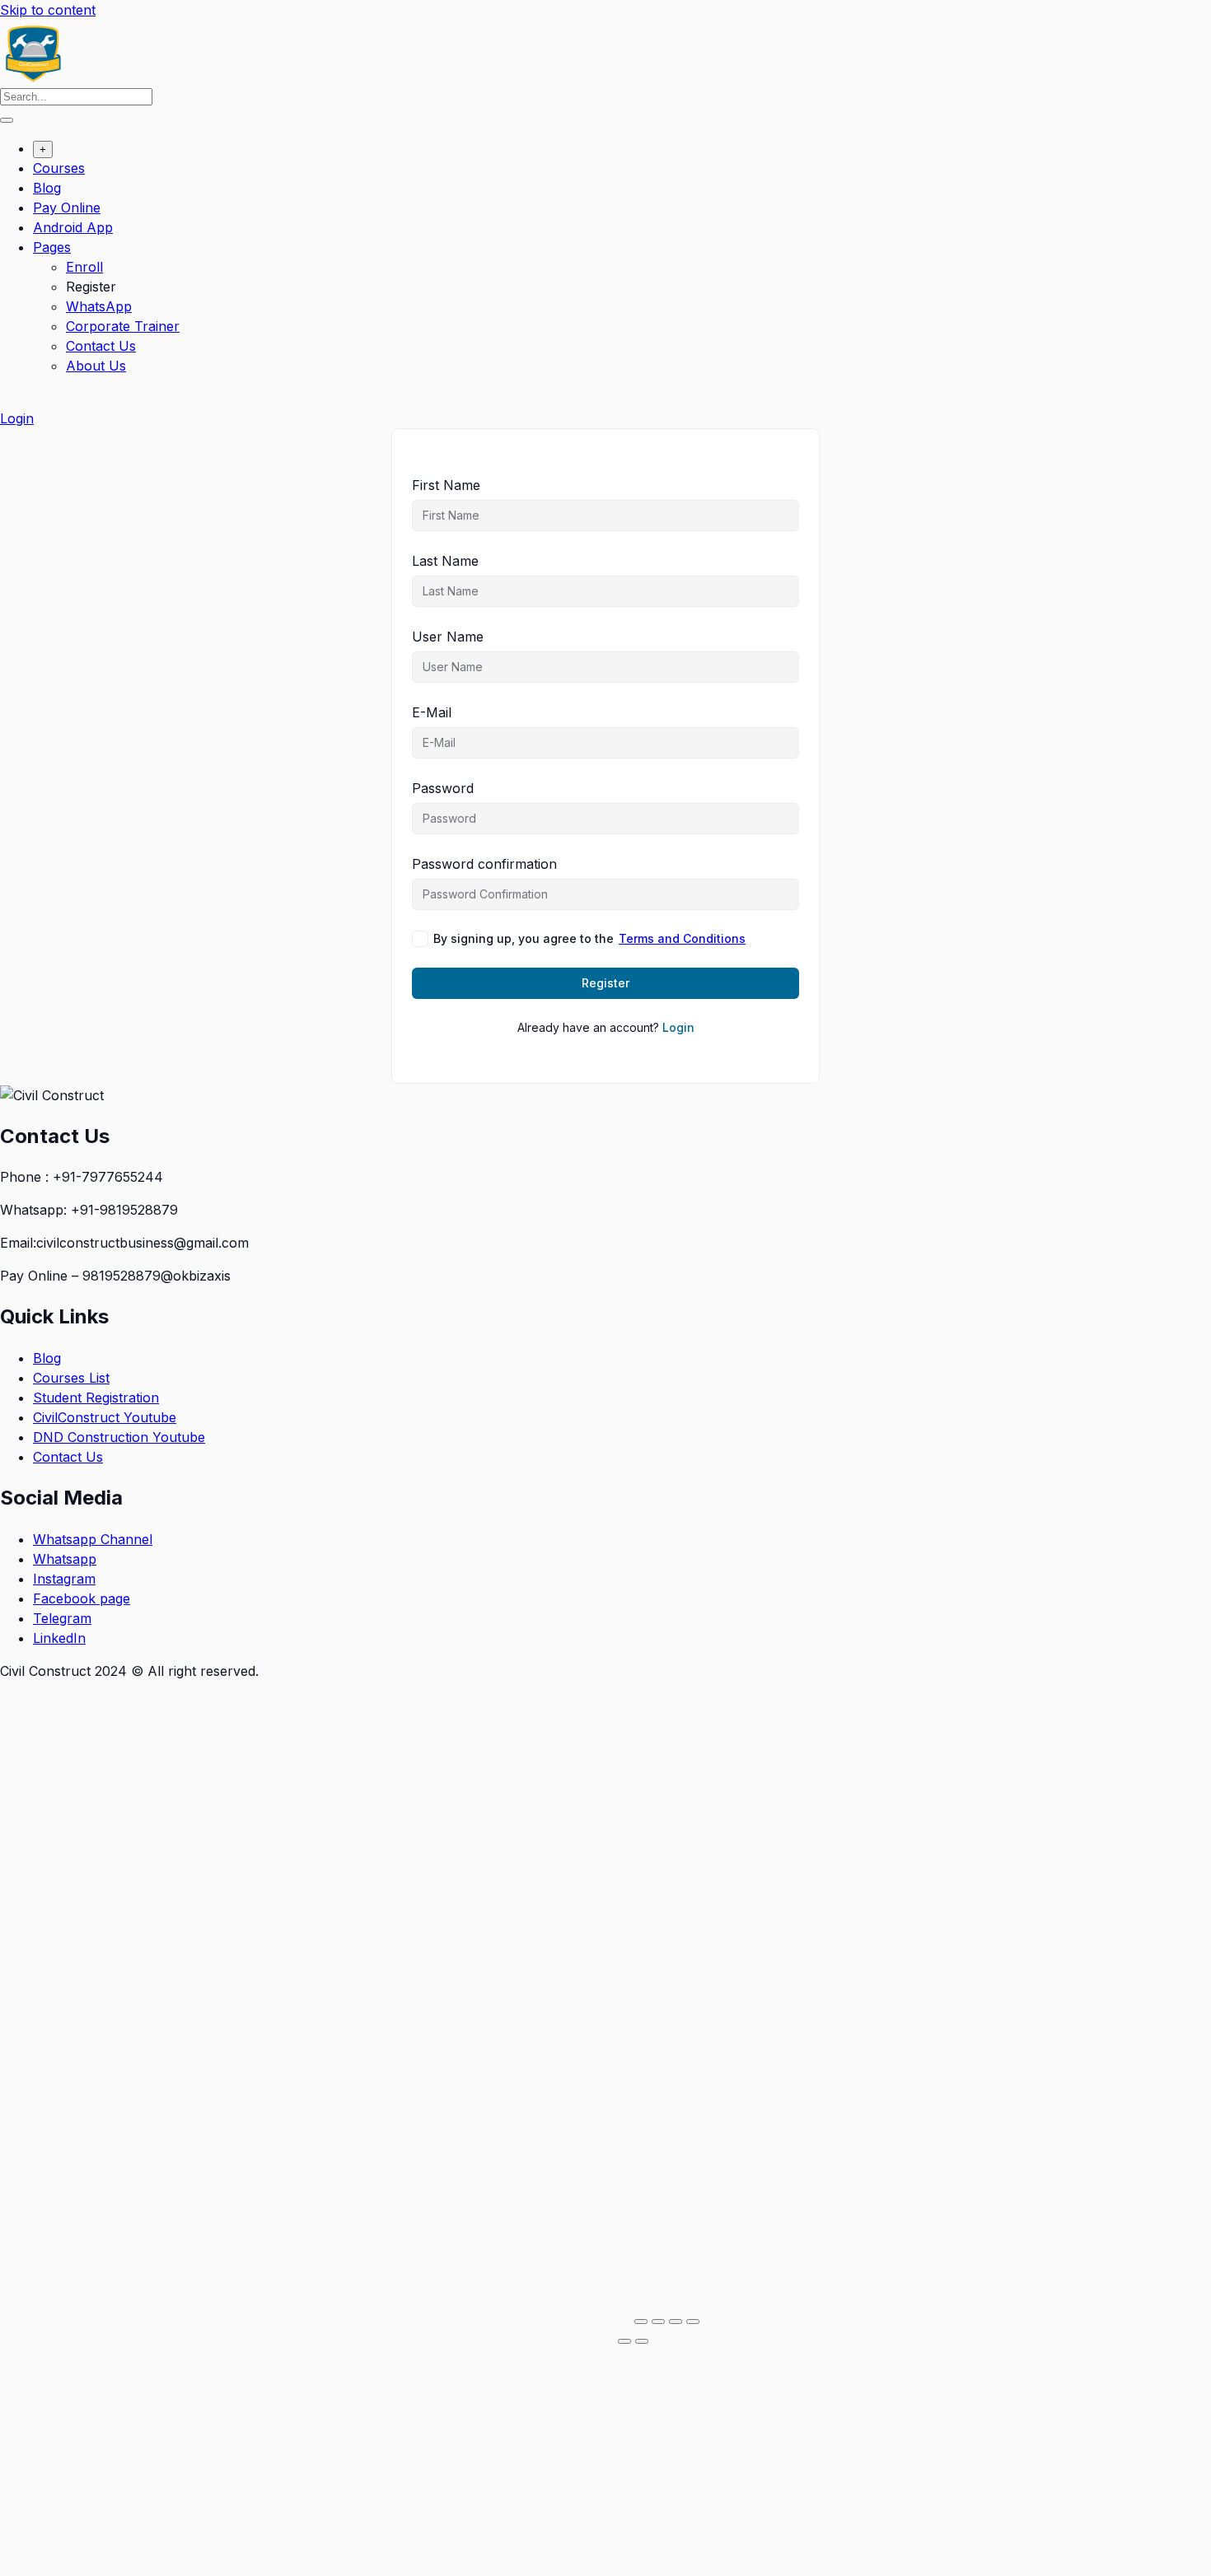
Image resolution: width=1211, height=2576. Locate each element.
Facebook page (82, 1598)
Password (443, 788)
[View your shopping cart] (9, 399)
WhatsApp (99, 306)
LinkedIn (59, 1638)
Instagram (64, 1579)
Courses (59, 168)
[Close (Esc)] (693, 2322)
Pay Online (67, 208)
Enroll (84, 267)
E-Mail (432, 712)
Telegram (62, 1618)
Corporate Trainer (123, 326)
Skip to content (48, 10)
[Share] (676, 2322)
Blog (47, 188)
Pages (52, 247)
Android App (73, 227)
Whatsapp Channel (93, 1539)
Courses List (71, 1378)
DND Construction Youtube (119, 1437)
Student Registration (96, 1398)
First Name (446, 485)
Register (91, 287)
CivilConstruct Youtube (105, 1417)
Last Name (445, 561)
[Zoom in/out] (641, 2322)
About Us (96, 366)
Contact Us (101, 346)
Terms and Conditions (682, 938)
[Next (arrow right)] (642, 2341)
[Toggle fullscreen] (658, 2322)
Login (17, 418)
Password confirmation (484, 864)
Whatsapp (65, 1559)
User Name (448, 637)
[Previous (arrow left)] (624, 2341)
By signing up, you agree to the (589, 938)
